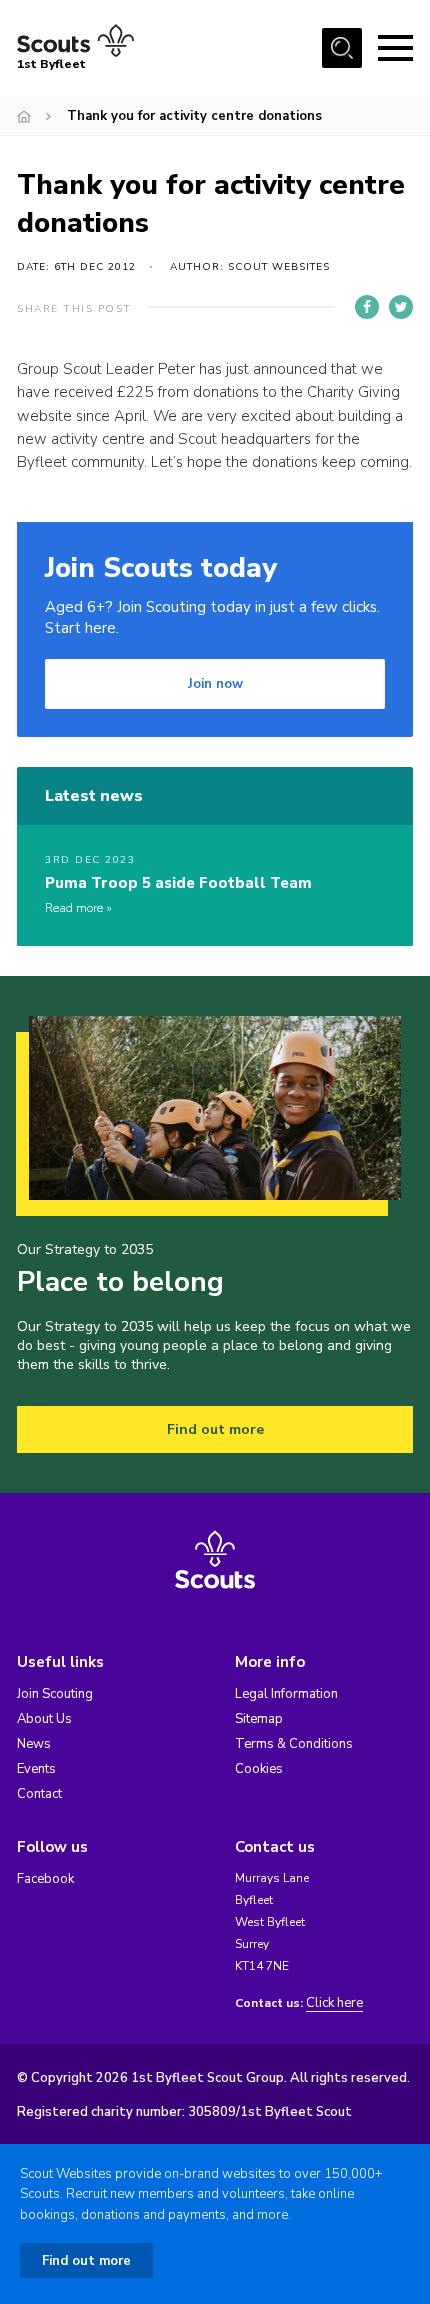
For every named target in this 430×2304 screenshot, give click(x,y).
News (34, 1744)
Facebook (45, 1879)
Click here (334, 2003)
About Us (44, 1719)
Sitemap (259, 1719)
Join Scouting (55, 1694)
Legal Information (286, 1694)
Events (36, 1769)
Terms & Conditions (294, 1744)
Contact (39, 1794)
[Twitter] (401, 307)
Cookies (259, 1769)
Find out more (215, 1429)
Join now (215, 684)
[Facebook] (367, 307)
